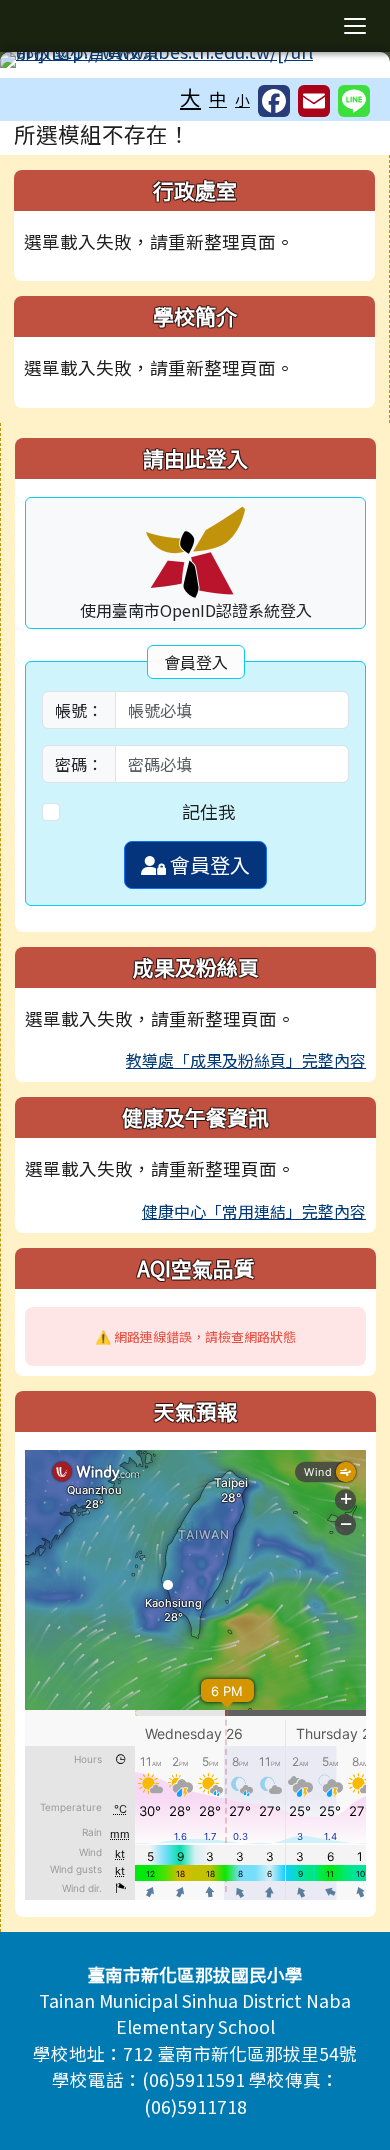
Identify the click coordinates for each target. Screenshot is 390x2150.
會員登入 (208, 864)
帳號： (79, 710)
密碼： (79, 764)
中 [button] (218, 98)
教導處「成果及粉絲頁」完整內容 (246, 1060)
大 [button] (190, 97)
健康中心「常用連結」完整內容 (254, 1211)
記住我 (209, 811)
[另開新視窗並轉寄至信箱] (314, 101)
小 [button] (242, 99)
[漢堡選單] (355, 26)
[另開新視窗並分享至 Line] (354, 101)
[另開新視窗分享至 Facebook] (274, 101)
